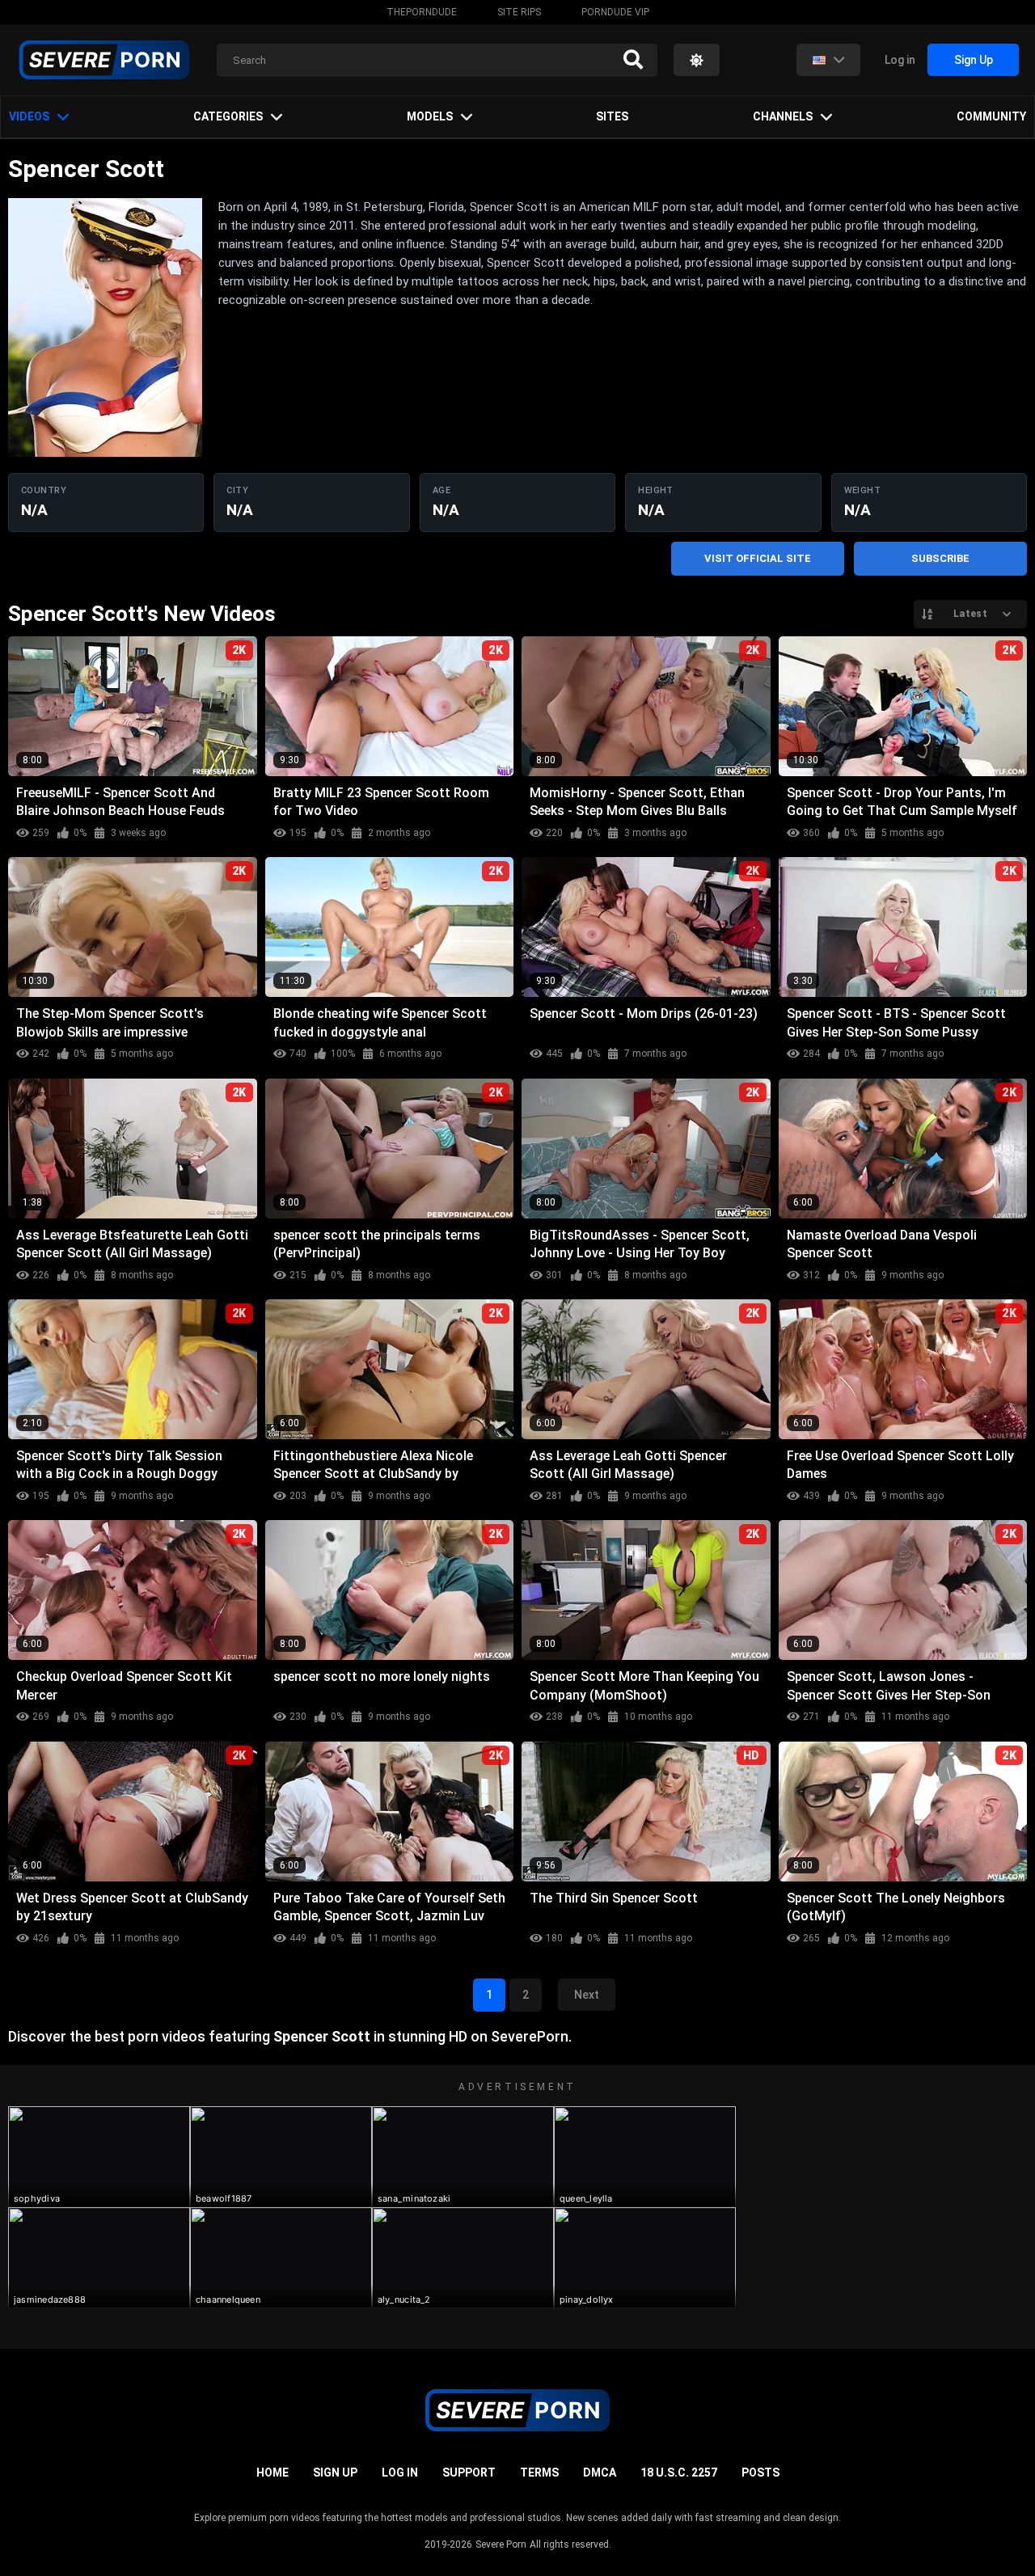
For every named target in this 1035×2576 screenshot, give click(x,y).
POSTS (760, 2473)
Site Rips (519, 12)
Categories (228, 116)
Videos (29, 116)
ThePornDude (422, 12)
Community (991, 116)
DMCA (600, 2473)
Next (587, 1995)
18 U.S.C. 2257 (679, 2473)
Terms (539, 2473)
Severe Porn (501, 2544)
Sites (612, 116)
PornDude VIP (615, 12)
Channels (783, 116)
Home (272, 2473)
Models (430, 116)
